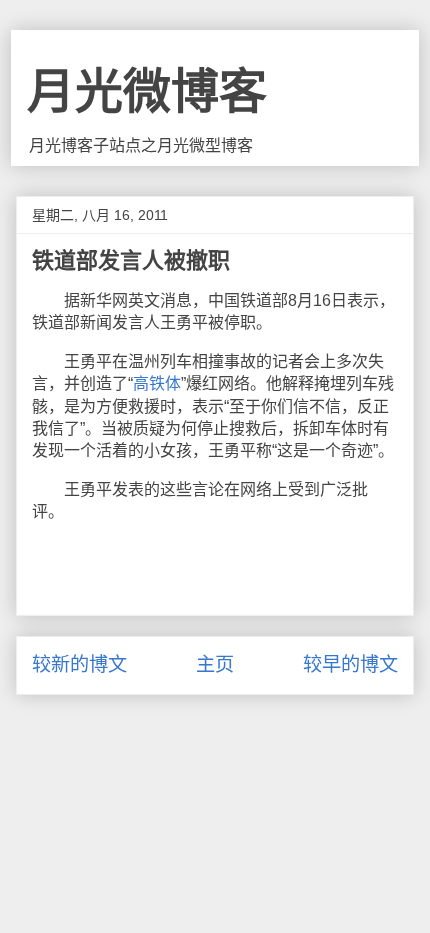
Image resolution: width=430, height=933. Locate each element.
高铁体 (157, 383)
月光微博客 (147, 91)
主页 (215, 664)
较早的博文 (350, 664)
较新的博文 (79, 664)
